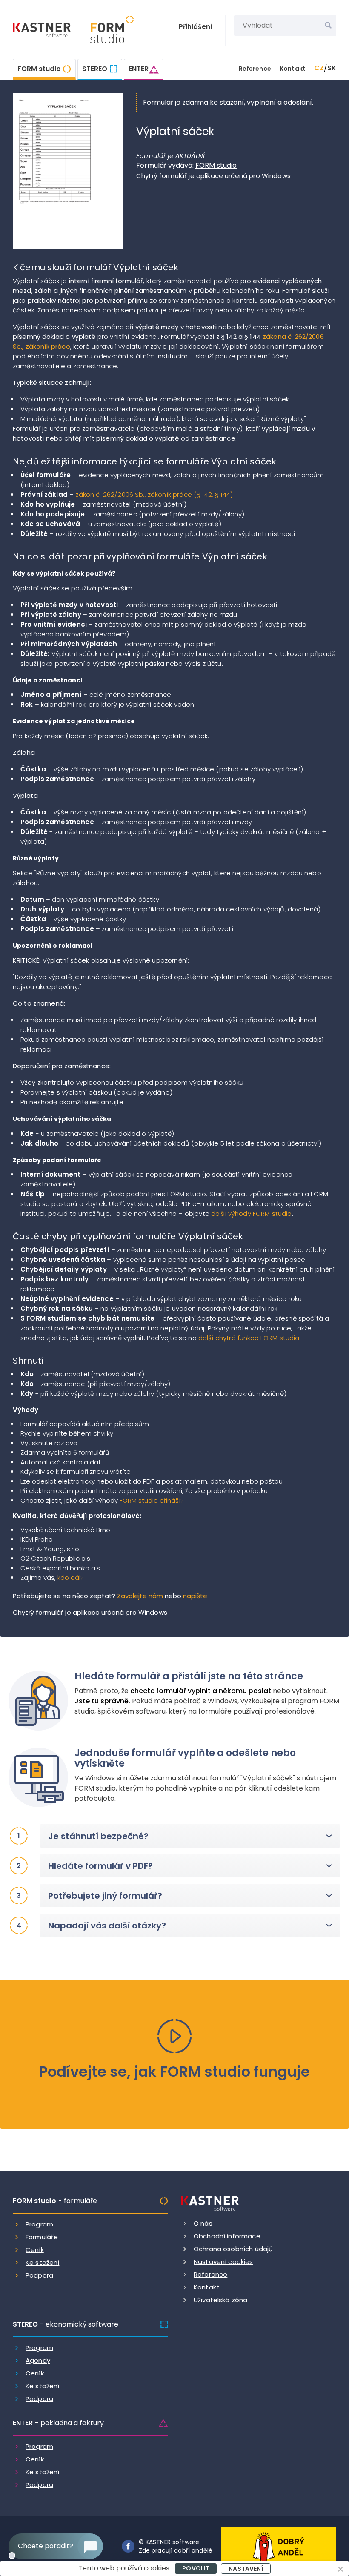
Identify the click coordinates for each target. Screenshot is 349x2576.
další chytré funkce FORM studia (249, 1338)
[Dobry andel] (279, 2546)
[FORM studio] (107, 30)
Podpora (39, 2275)
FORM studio (39, 69)
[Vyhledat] (328, 26)
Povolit (196, 2568)
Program (39, 2224)
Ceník (35, 2250)
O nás (203, 2223)
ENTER (139, 69)
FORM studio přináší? (152, 1500)
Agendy (38, 2360)
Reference (255, 69)
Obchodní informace (227, 2236)
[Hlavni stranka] (43, 31)
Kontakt (293, 69)
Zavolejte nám (140, 1596)
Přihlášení (196, 27)
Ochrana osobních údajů (233, 2249)
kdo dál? (71, 1577)
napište (195, 1596)
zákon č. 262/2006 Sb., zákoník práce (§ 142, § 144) (154, 494)
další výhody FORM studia (252, 1213)
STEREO (95, 69)
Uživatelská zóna (220, 2300)
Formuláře (42, 2237)
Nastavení (246, 2569)
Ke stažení (43, 2262)
